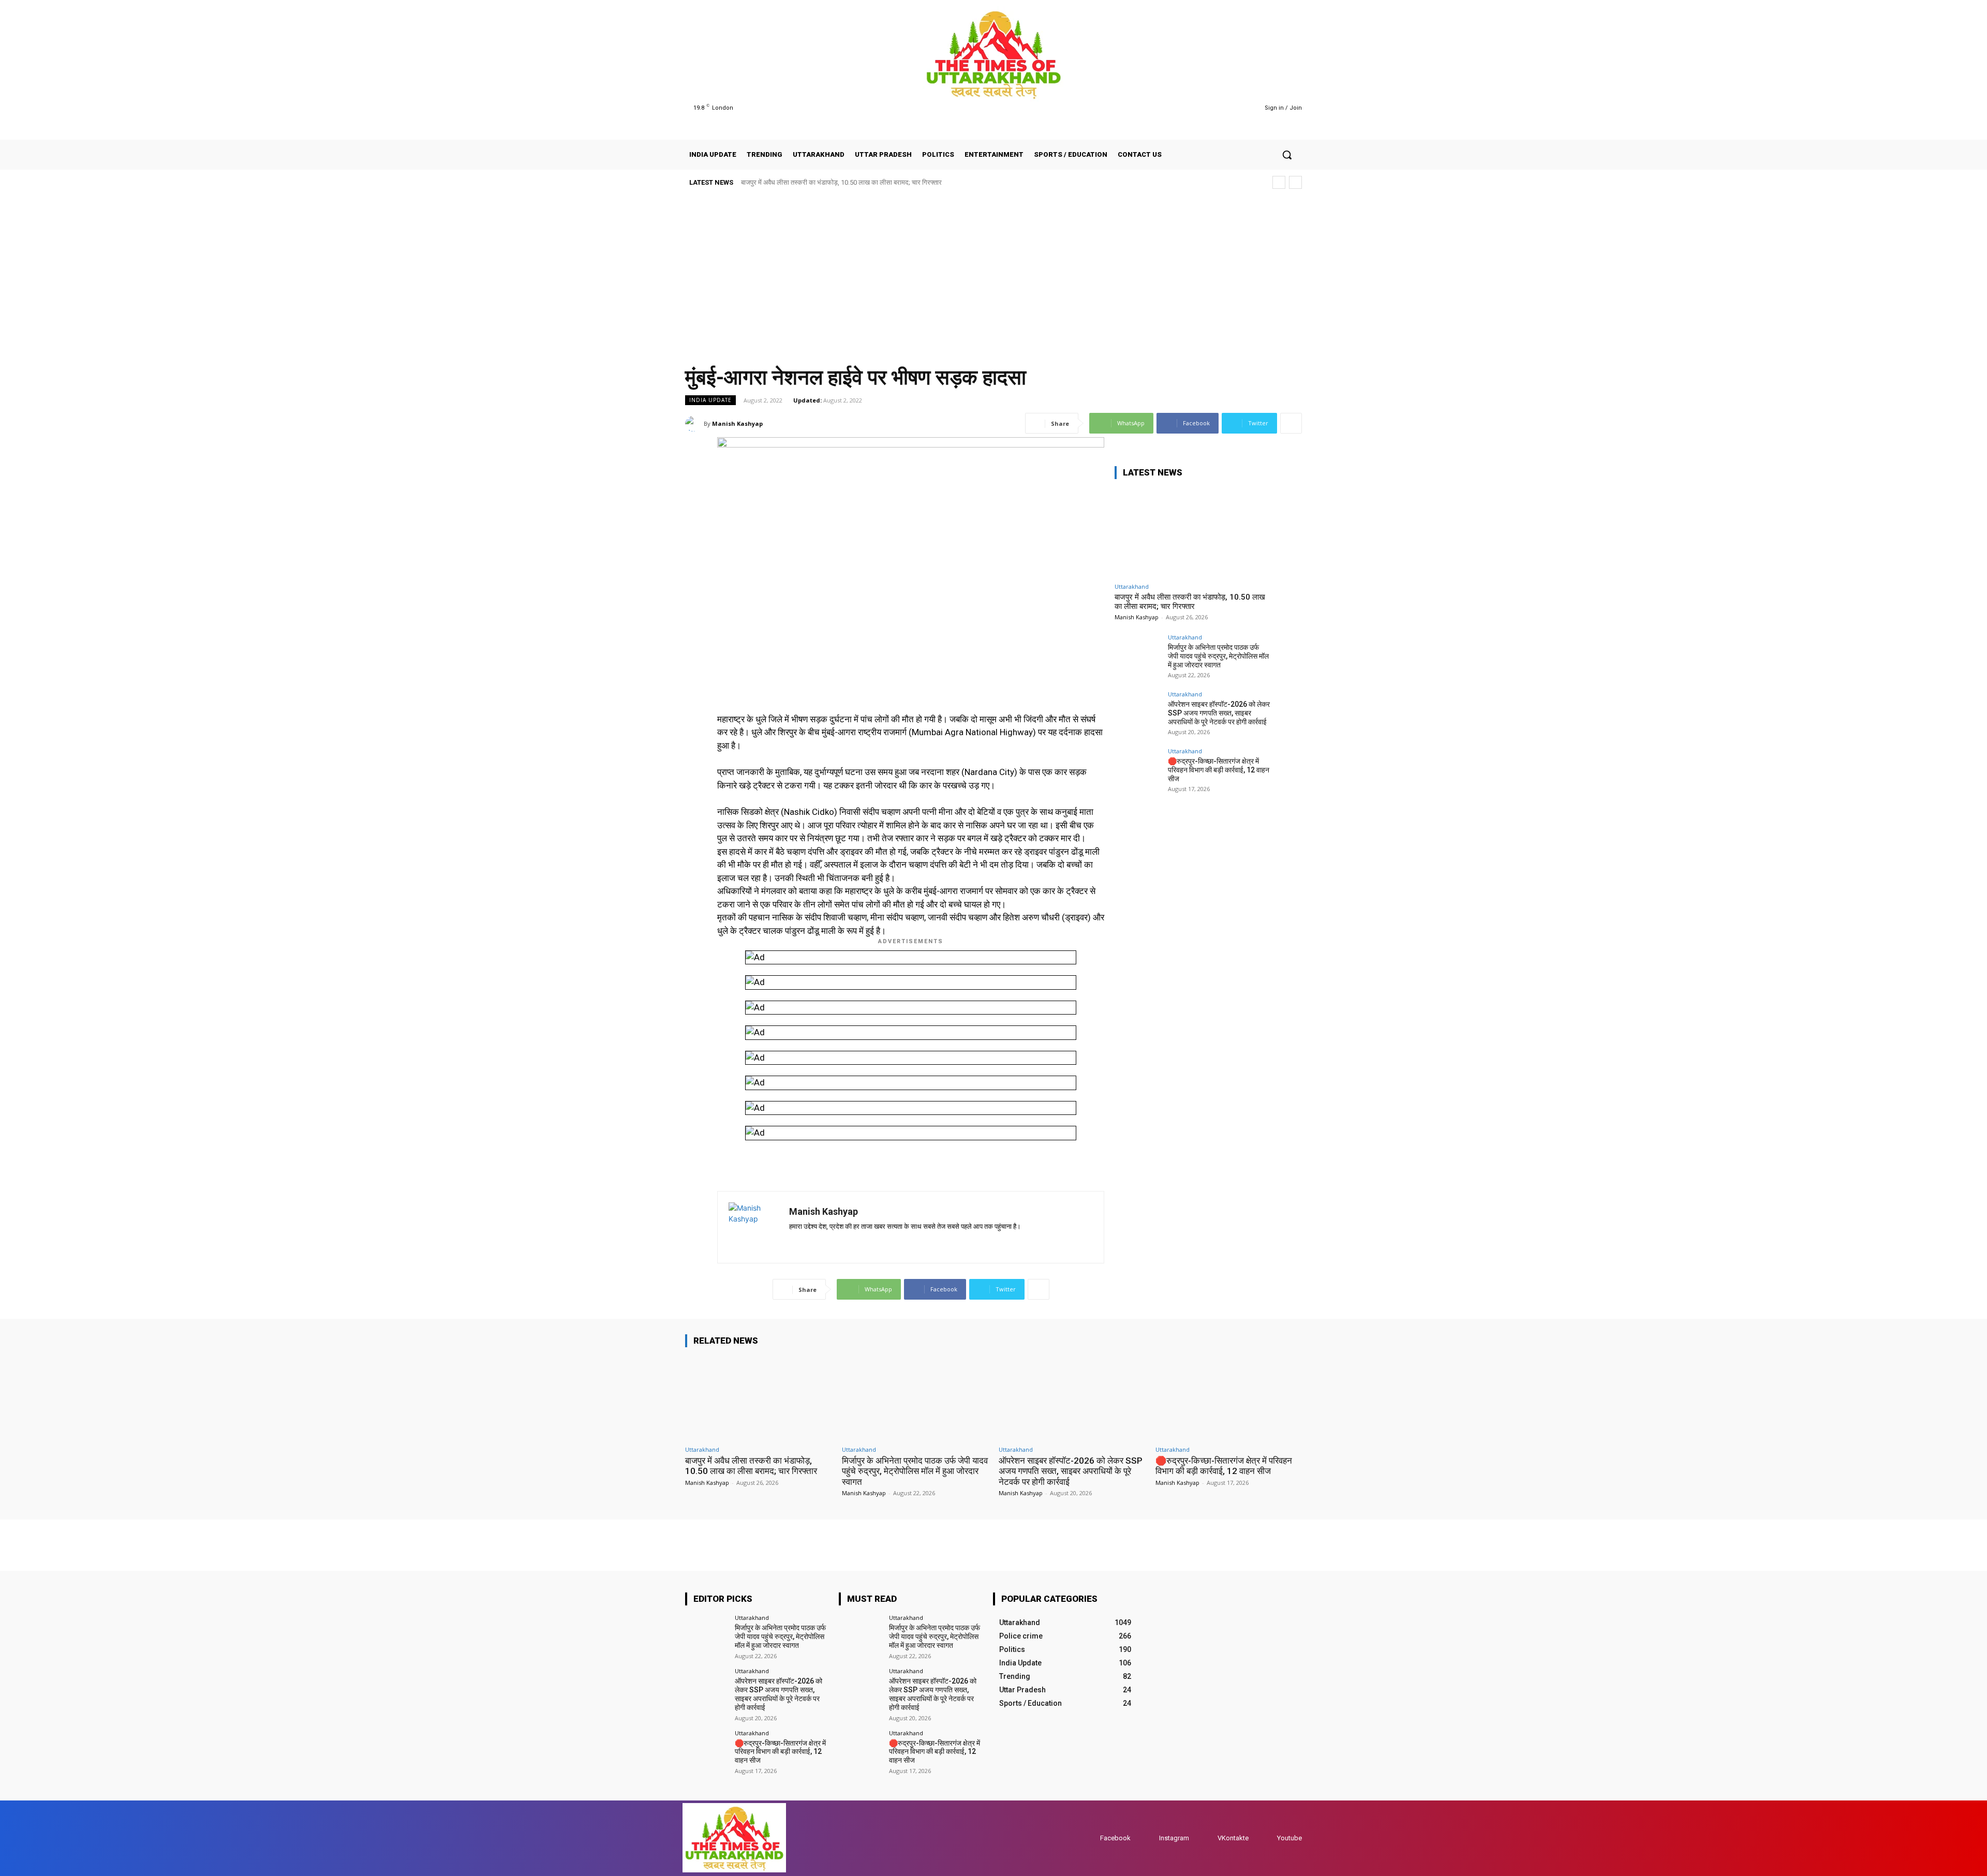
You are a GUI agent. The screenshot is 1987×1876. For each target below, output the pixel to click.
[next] (1295, 182)
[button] (1287, 155)
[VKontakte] (1207, 1838)
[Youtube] (1235, 108)
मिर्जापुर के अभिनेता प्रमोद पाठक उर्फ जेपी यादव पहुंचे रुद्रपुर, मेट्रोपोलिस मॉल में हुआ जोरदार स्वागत (1218, 656)
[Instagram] (1208, 108)
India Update (710, 400)
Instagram (1174, 1838)
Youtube (1289, 1838)
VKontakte (1233, 1838)
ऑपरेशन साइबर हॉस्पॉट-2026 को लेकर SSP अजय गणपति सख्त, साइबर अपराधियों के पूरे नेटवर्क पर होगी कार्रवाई (1219, 713)
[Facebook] (1196, 108)
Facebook (1115, 1838)
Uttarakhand (1132, 586)
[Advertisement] (993, 273)
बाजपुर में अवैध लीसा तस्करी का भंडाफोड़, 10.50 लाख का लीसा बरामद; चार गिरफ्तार (841, 182)
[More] (1291, 423)
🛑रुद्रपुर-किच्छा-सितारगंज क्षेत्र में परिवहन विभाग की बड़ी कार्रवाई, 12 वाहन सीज (1219, 770)
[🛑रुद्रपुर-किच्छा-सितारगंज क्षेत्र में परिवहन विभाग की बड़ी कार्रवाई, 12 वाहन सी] (1138, 771)
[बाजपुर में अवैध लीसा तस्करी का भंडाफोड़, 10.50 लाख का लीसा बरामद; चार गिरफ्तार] (1192, 533)
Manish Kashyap (737, 423)
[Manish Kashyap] (694, 424)
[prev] (1279, 182)
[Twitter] (1222, 108)
